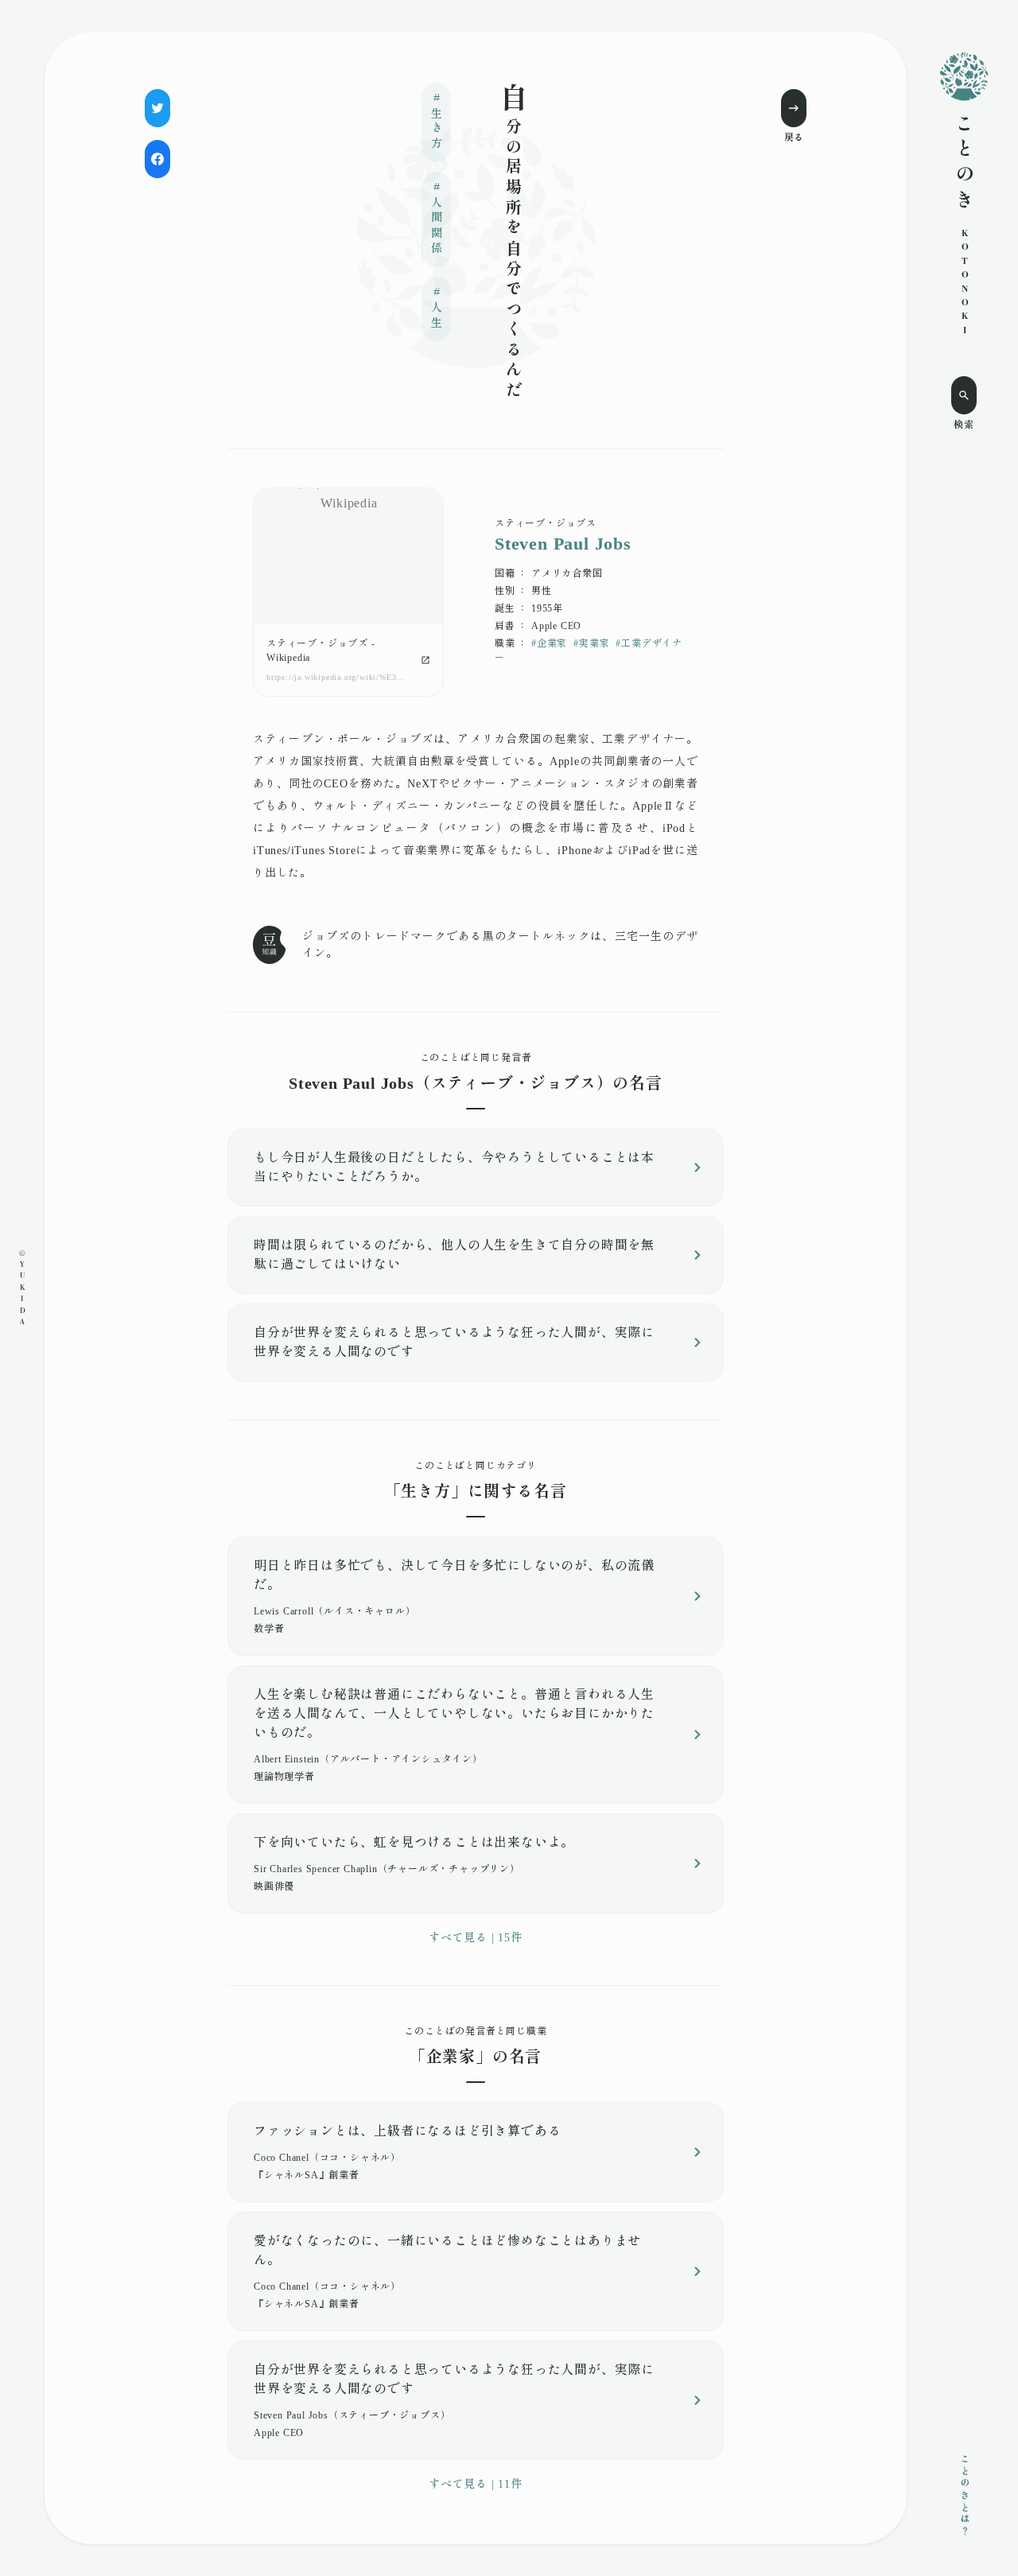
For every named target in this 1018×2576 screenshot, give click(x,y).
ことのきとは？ (964, 2496)
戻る (794, 138)
